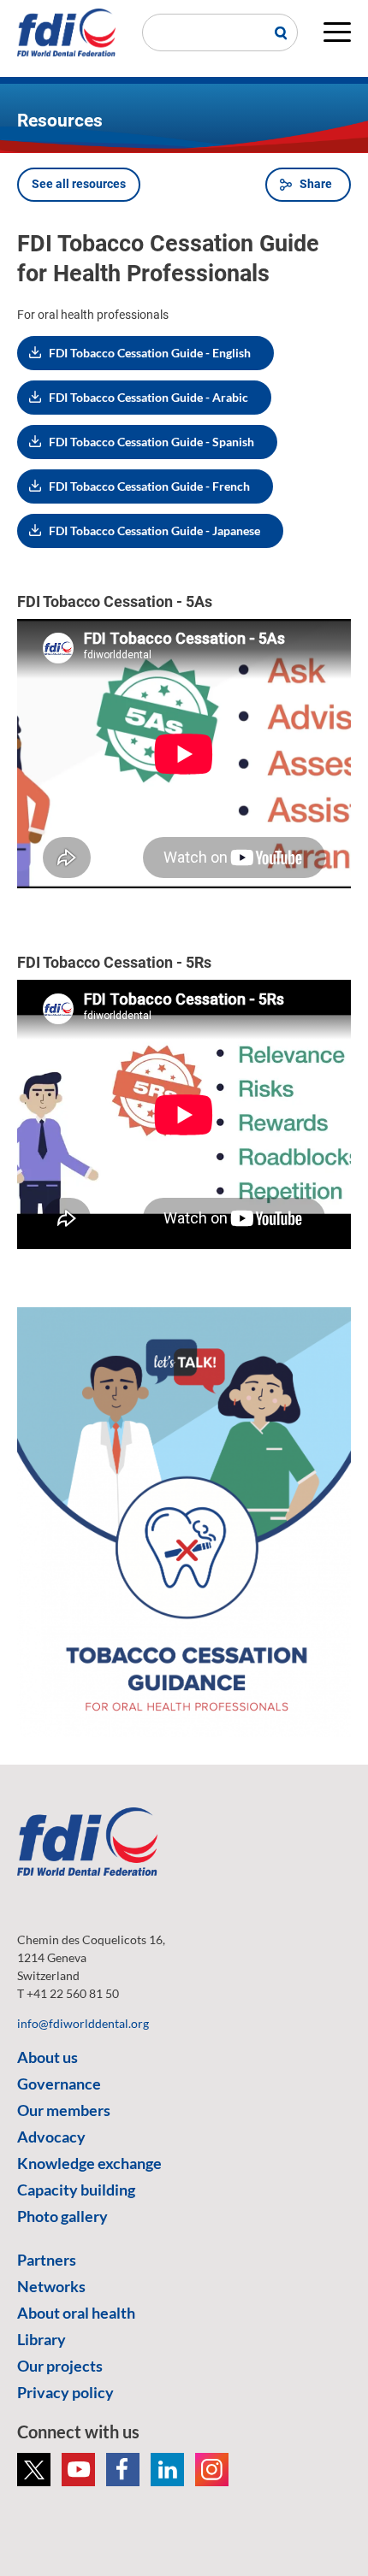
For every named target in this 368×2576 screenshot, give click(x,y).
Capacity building (76, 2190)
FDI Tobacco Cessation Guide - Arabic (148, 397)
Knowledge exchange (89, 2163)
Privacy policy (65, 2392)
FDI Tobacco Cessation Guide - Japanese (154, 531)
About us (47, 2057)
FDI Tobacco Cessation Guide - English (150, 353)
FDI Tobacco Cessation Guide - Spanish (151, 442)
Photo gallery (62, 2216)
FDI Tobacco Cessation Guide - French (149, 486)
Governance (59, 2084)
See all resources (79, 184)
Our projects (60, 2366)
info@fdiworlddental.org (83, 2023)
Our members (64, 2110)
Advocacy (51, 2137)
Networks (51, 2286)
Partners (47, 2260)
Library (42, 2339)
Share (316, 184)
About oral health (76, 2313)
